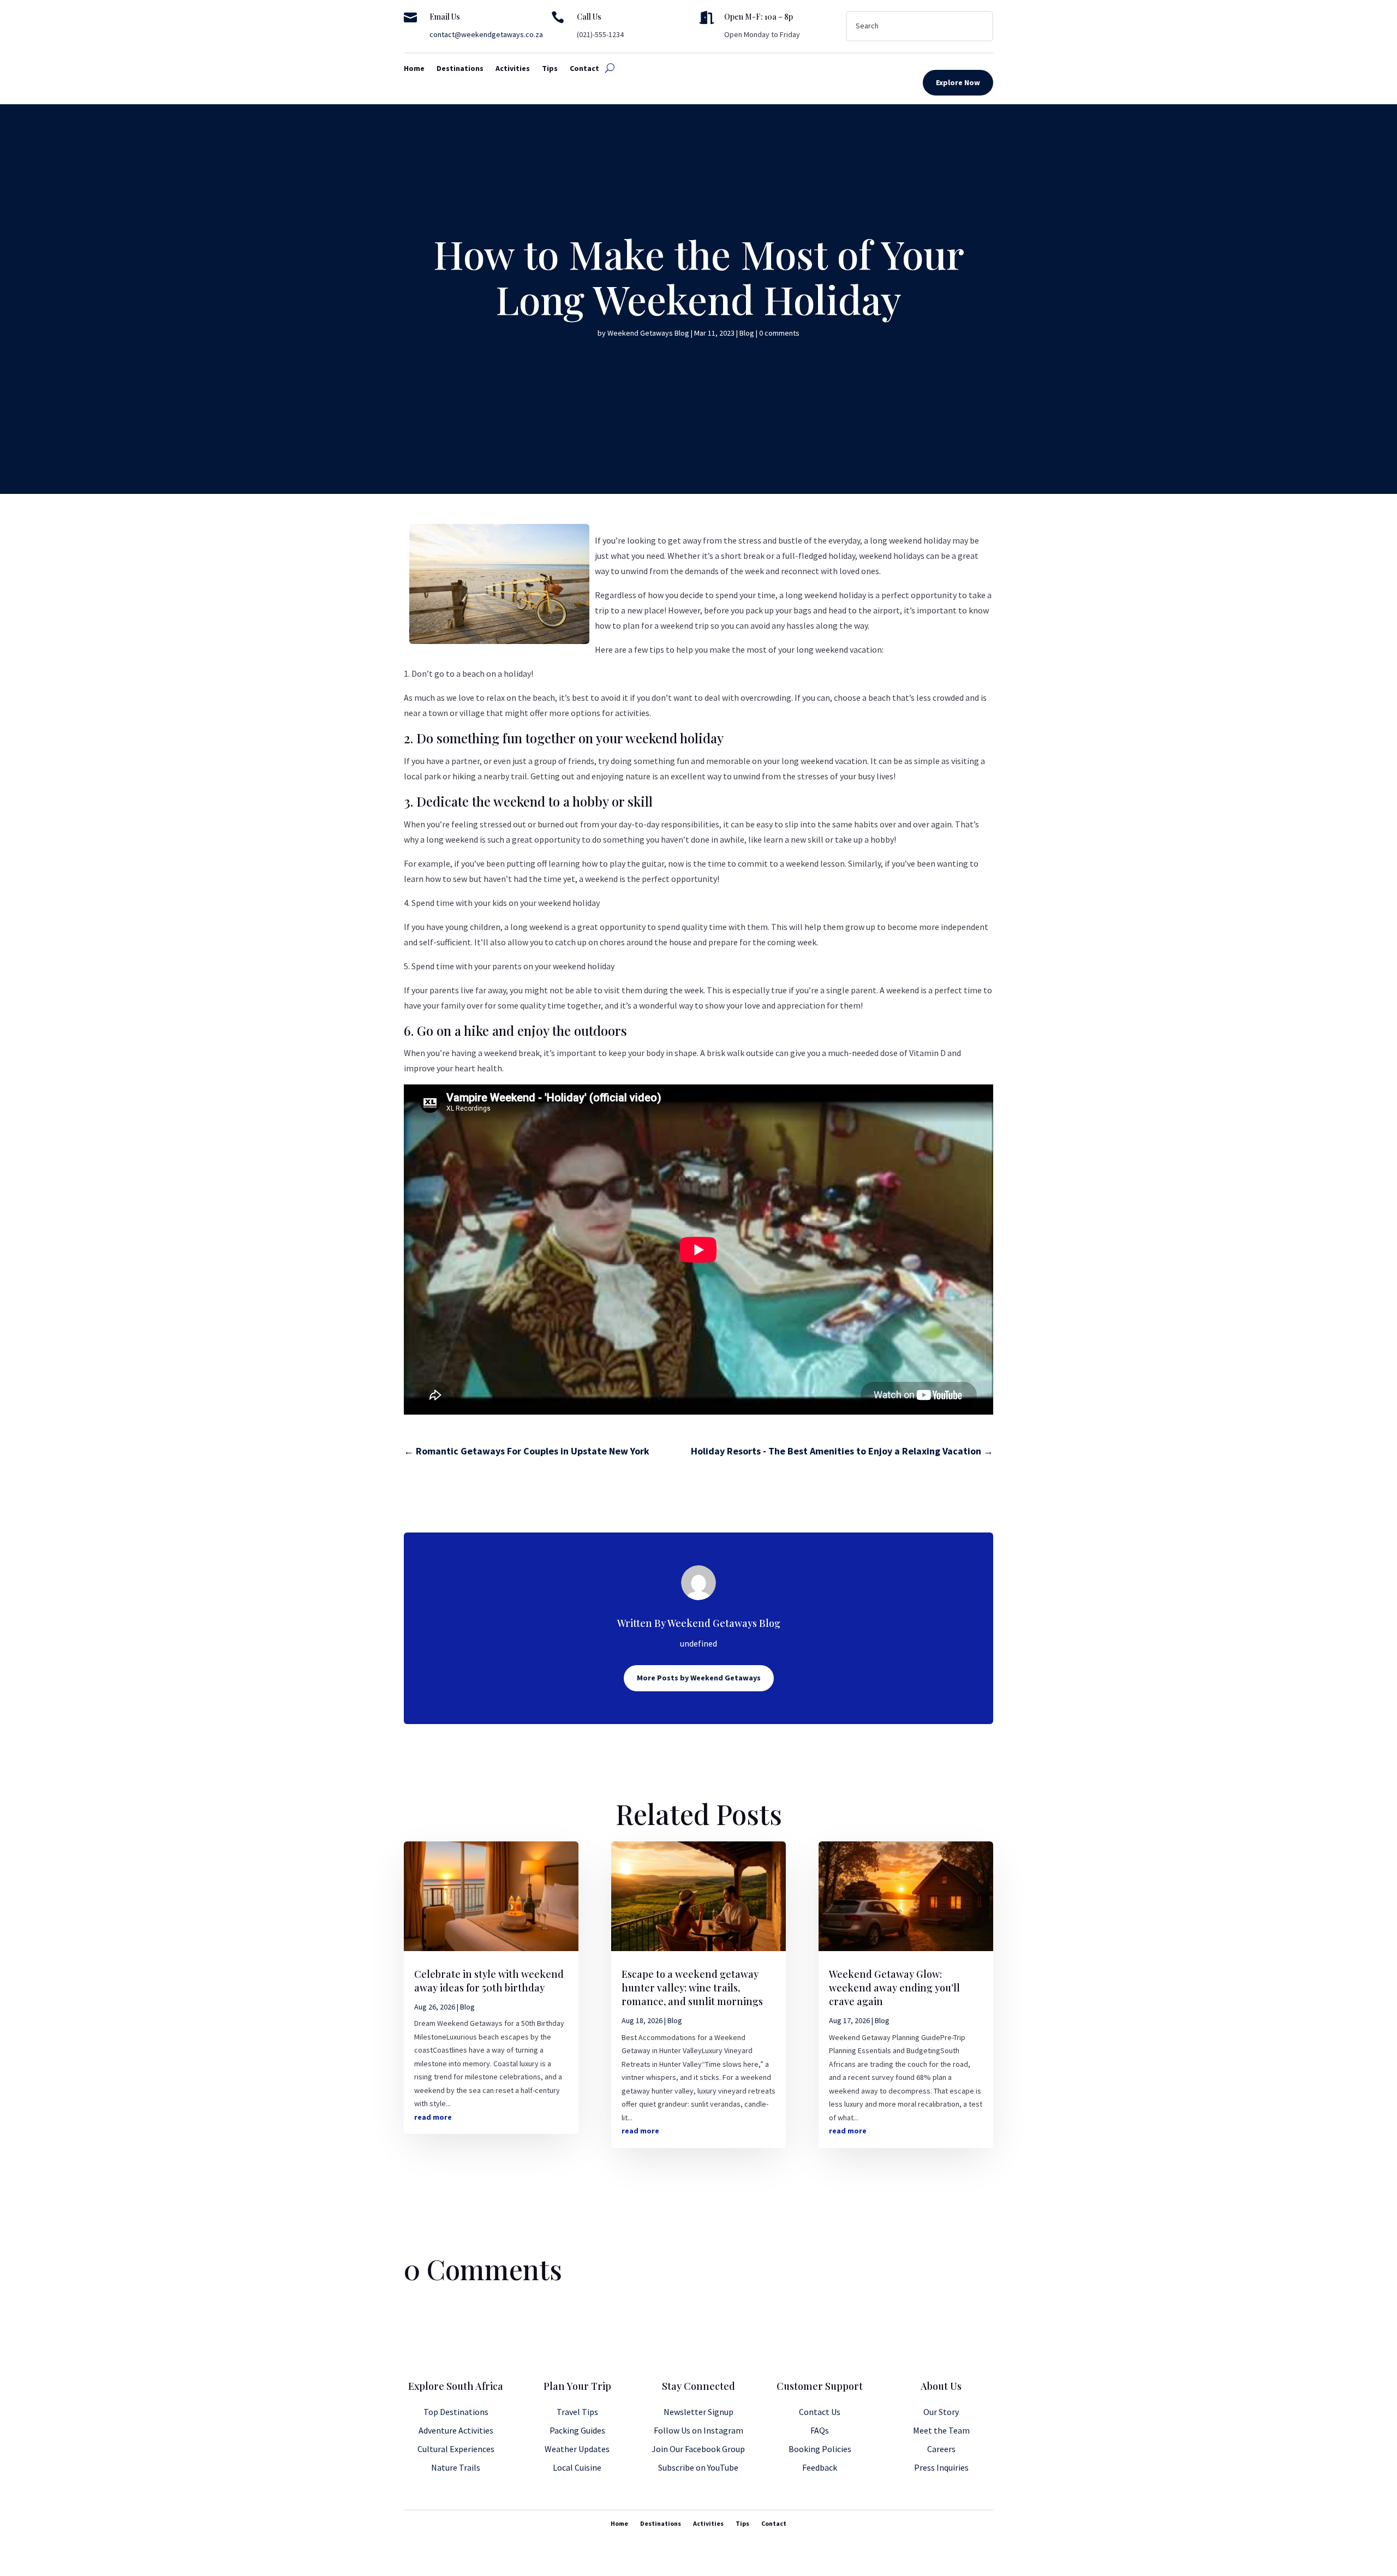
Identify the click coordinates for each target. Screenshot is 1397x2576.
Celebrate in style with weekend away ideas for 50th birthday (489, 1981)
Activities (513, 69)
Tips (550, 69)
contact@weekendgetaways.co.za (486, 34)
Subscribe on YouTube (698, 2467)
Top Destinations (456, 2412)
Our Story (941, 2412)
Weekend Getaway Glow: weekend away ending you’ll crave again (894, 1988)
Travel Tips (577, 2412)
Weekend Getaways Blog (648, 333)
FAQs (820, 2430)
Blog (747, 333)
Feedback (820, 2467)
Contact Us (820, 2412)
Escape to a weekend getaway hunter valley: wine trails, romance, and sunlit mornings (692, 1988)
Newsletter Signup (698, 2412)
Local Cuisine (577, 2467)
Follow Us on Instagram (698, 2430)
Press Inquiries (941, 2467)
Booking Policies (820, 2449)
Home (414, 69)
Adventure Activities (456, 2430)
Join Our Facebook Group (698, 2449)
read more (433, 2117)
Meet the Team (941, 2430)
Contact (584, 69)
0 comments (779, 333)
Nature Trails (456, 2467)
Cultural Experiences (456, 2449)
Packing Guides (577, 2430)
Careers (941, 2449)
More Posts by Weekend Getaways (699, 1678)
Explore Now (958, 82)
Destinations (460, 69)
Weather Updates (577, 2449)
